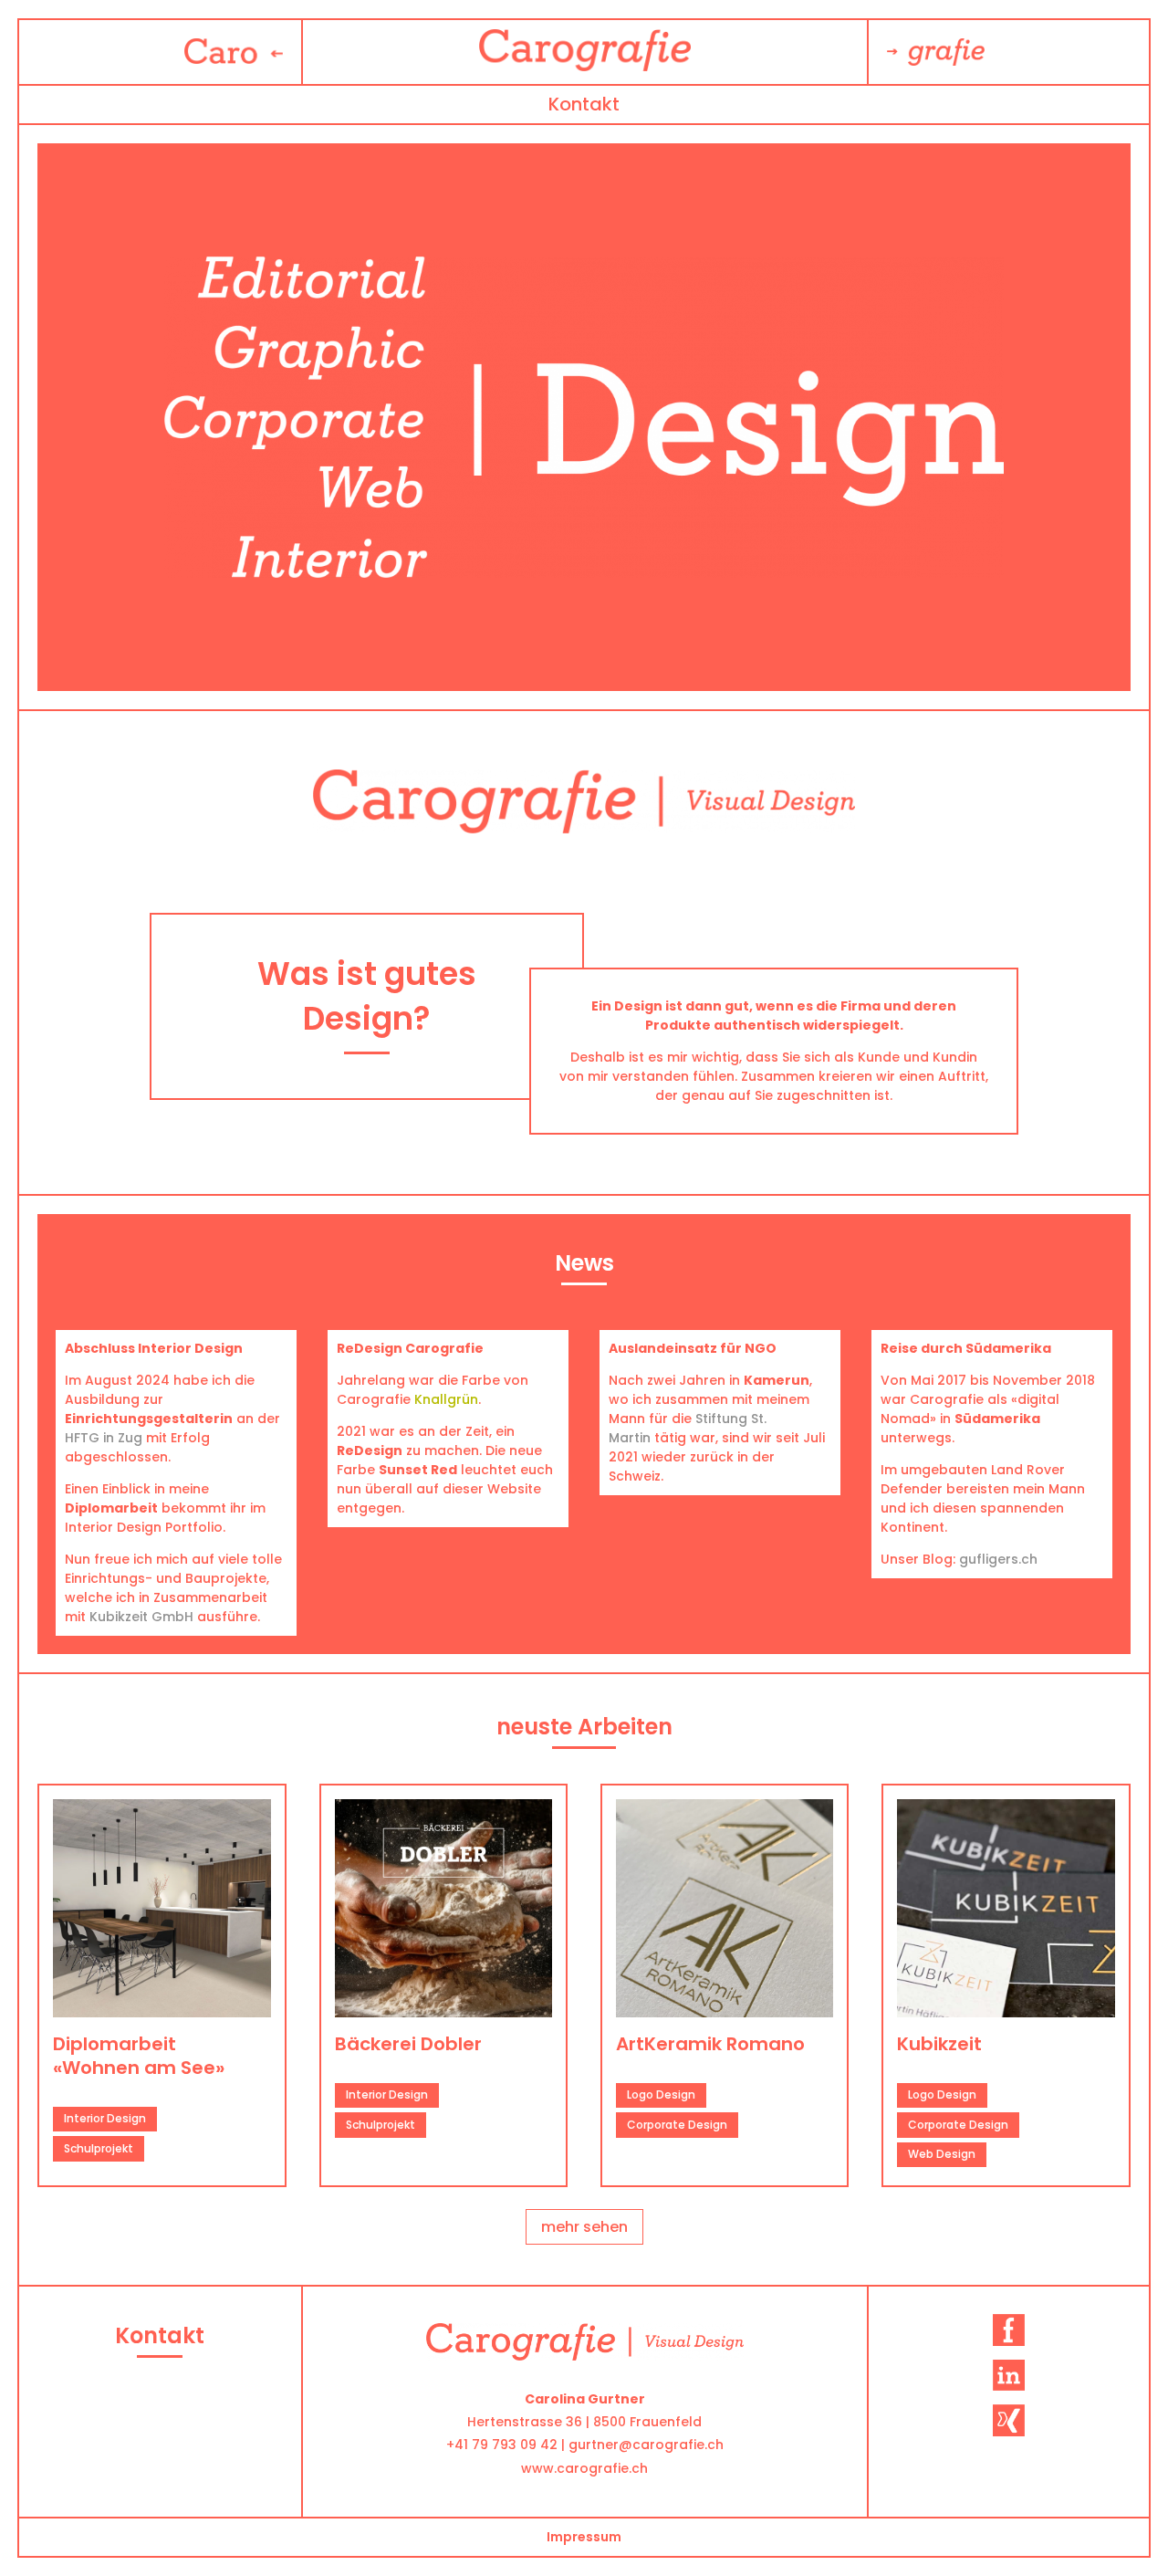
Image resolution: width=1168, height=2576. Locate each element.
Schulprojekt (99, 2148)
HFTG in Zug (104, 1438)
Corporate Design (677, 2125)
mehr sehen (584, 2227)
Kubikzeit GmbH (141, 1617)
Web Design (942, 2154)
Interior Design (105, 2118)
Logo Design (661, 2094)
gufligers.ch (998, 1559)
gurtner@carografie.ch (646, 2445)
